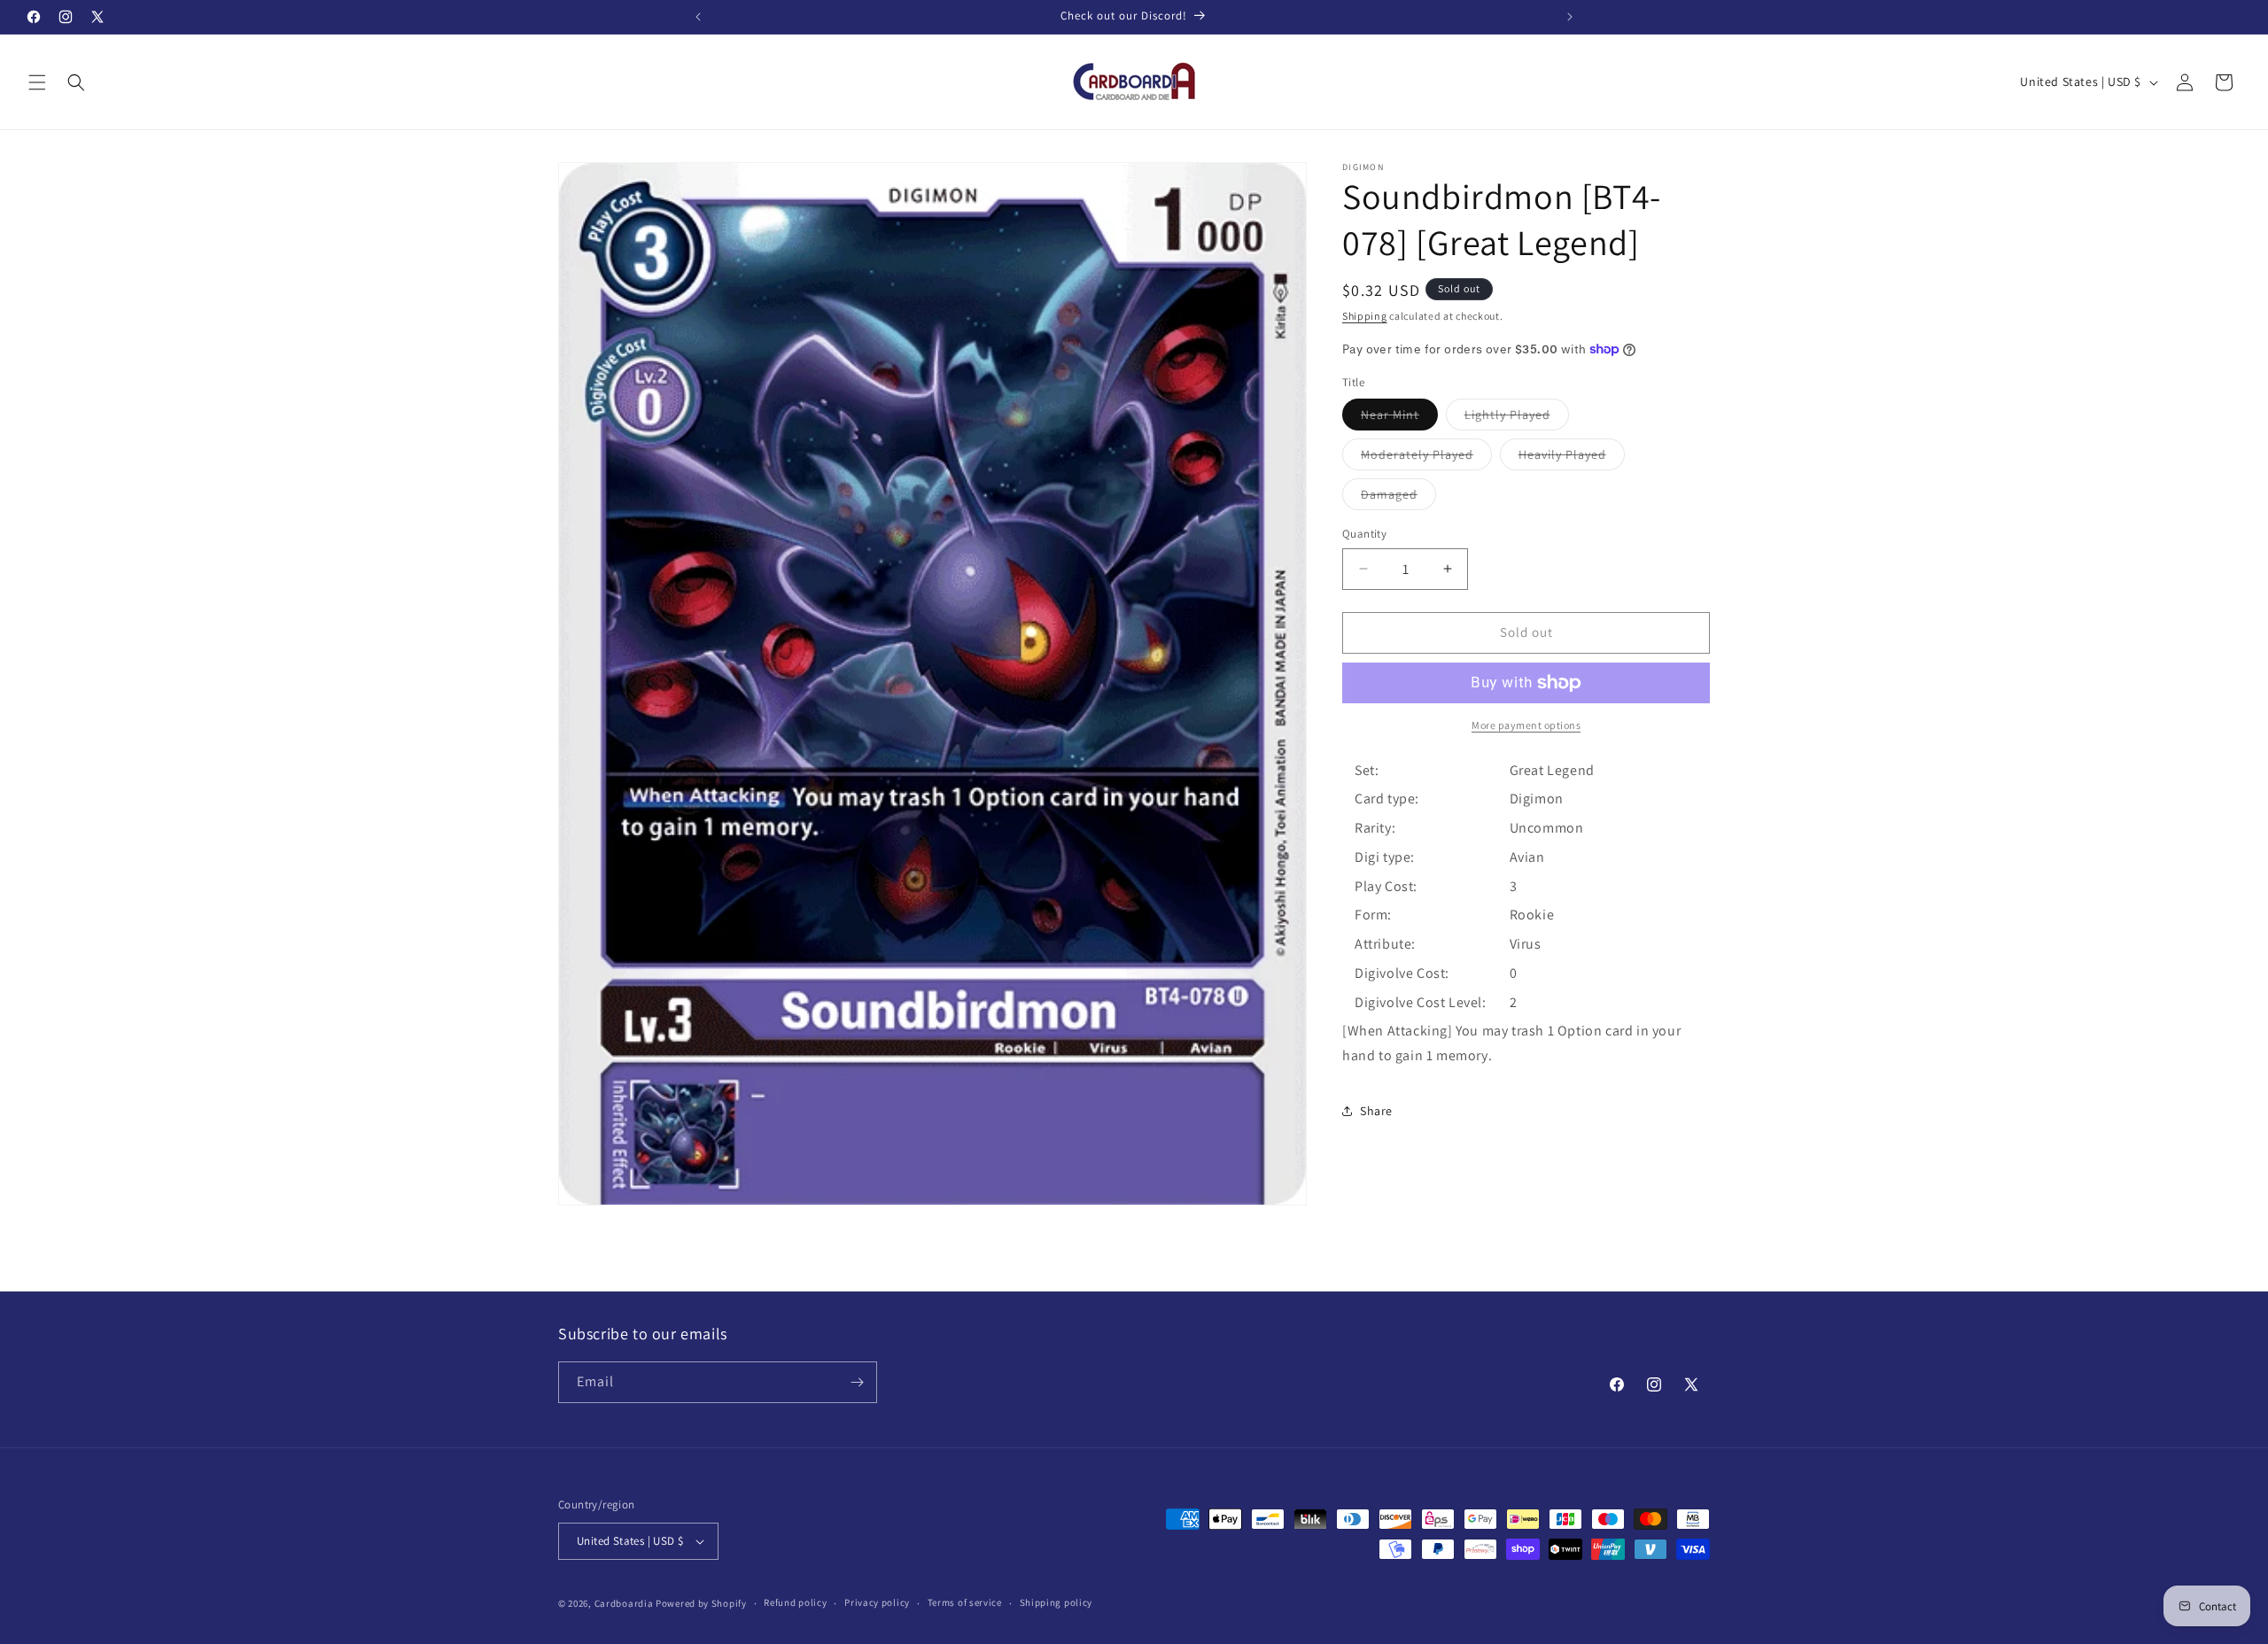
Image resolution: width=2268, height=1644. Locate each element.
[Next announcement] (1570, 17)
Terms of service (965, 1602)
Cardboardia (624, 1603)
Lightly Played (1517, 418)
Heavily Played (1572, 458)
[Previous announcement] (698, 17)
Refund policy (795, 1602)
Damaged (1398, 498)
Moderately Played (1426, 458)
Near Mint (1399, 418)
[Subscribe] (857, 1382)
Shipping (1365, 316)
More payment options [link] (1526, 725)
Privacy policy (877, 1602)
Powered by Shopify (701, 1603)
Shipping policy (1056, 1602)
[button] (37, 82)
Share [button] (1376, 1111)
